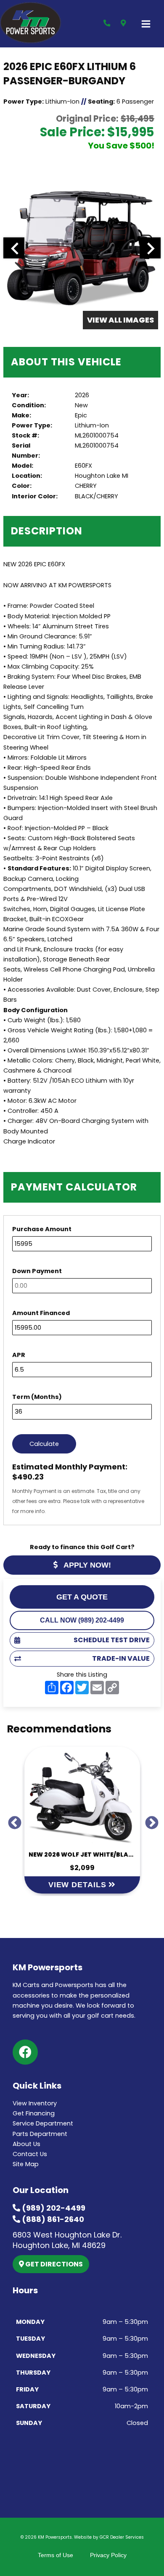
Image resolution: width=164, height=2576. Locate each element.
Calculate (44, 1444)
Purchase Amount (42, 1229)
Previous (11, 1820)
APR (19, 1355)
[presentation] (14, 248)
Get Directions (53, 2264)
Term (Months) (37, 1397)
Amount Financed (41, 1313)
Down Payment (37, 1271)
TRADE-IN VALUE (121, 1658)
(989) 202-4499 (53, 2208)
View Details (79, 1885)
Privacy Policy (108, 2555)
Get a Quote (82, 1597)
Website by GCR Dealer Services (109, 2537)
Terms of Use (56, 2555)
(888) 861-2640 (52, 2219)
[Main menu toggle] (146, 24)
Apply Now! (86, 1565)
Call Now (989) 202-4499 (82, 1620)
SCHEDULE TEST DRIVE (112, 1640)
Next (148, 1820)
